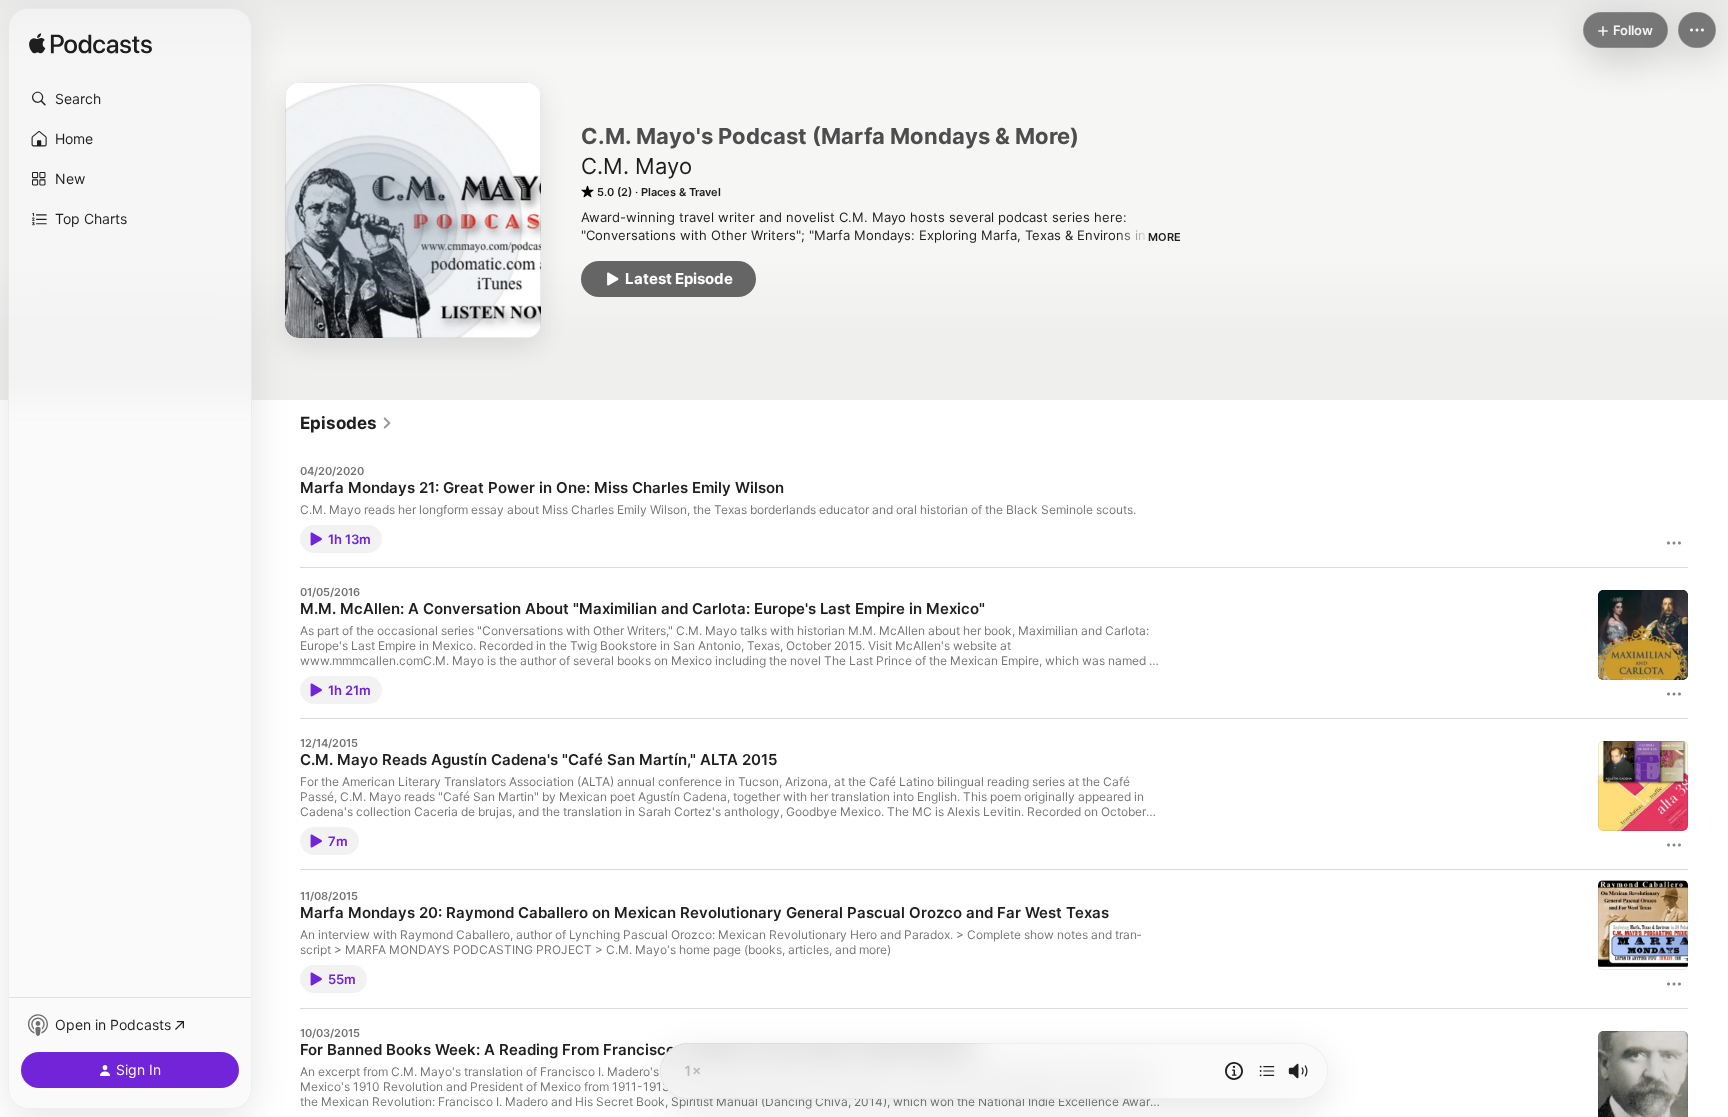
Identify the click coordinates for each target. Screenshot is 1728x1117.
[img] (90, 45)
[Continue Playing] (1267, 1071)
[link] (346, 423)
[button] (130, 99)
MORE (1164, 237)
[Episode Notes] (1234, 1071)
